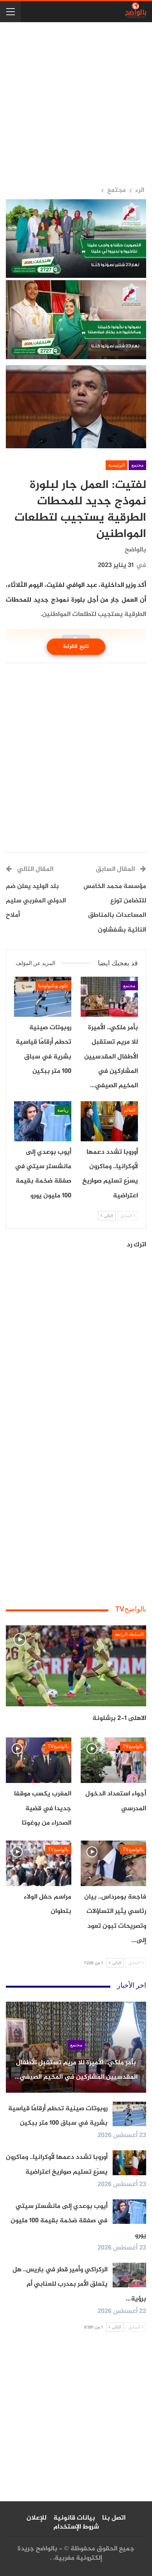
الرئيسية (117, 465)
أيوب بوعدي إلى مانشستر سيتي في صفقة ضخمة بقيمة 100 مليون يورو (78, 2221)
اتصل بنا (114, 2518)
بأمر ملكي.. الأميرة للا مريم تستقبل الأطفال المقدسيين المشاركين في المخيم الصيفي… (76, 2070)
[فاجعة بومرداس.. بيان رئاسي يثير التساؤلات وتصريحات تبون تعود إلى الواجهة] (113, 1864)
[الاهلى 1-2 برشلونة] (76, 1666)
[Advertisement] (76, 104)
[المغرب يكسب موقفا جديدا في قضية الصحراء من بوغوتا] (39, 1760)
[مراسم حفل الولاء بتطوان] (39, 1864)
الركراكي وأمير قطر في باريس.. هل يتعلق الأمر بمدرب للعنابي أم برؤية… (79, 2284)
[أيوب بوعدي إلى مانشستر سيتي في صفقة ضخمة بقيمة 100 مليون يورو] (43, 1121)
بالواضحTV (133, 1746)
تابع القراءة (76, 647)
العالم (130, 1110)
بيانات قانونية (74, 2518)
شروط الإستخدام (76, 2527)
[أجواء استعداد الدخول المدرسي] (113, 1760)
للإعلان (36, 2518)
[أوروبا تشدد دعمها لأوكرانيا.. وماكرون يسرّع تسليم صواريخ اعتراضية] (109, 1121)
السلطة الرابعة (129, 1634)
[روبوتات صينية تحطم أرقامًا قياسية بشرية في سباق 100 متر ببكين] (43, 997)
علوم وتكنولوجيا (53, 986)
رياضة (63, 1110)
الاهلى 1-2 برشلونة (119, 1718)
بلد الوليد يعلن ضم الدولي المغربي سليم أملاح (36, 901)
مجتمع (137, 465)
